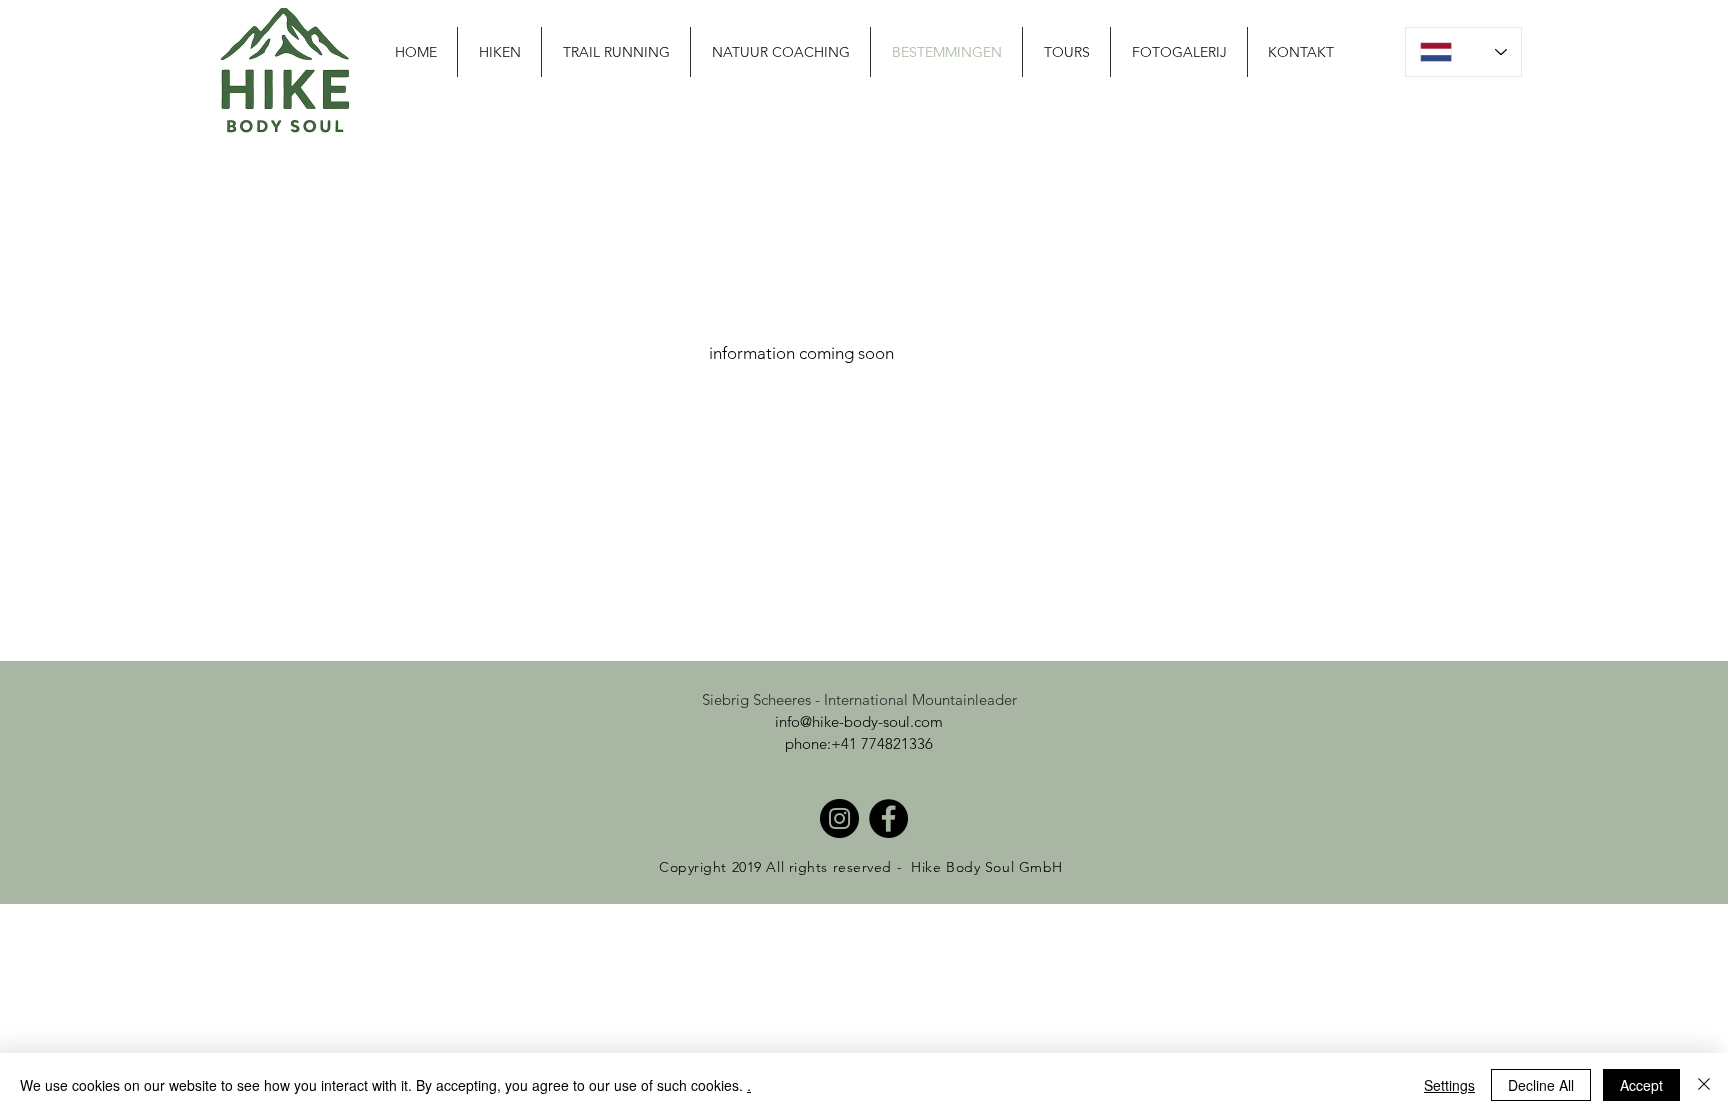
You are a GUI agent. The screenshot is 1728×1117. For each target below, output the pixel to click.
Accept (1641, 1085)
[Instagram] (839, 818)
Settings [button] (1449, 1085)
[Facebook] (888, 818)
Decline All (1541, 1085)
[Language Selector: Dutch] (1463, 52)
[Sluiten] (1704, 1085)
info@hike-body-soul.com (859, 721)
